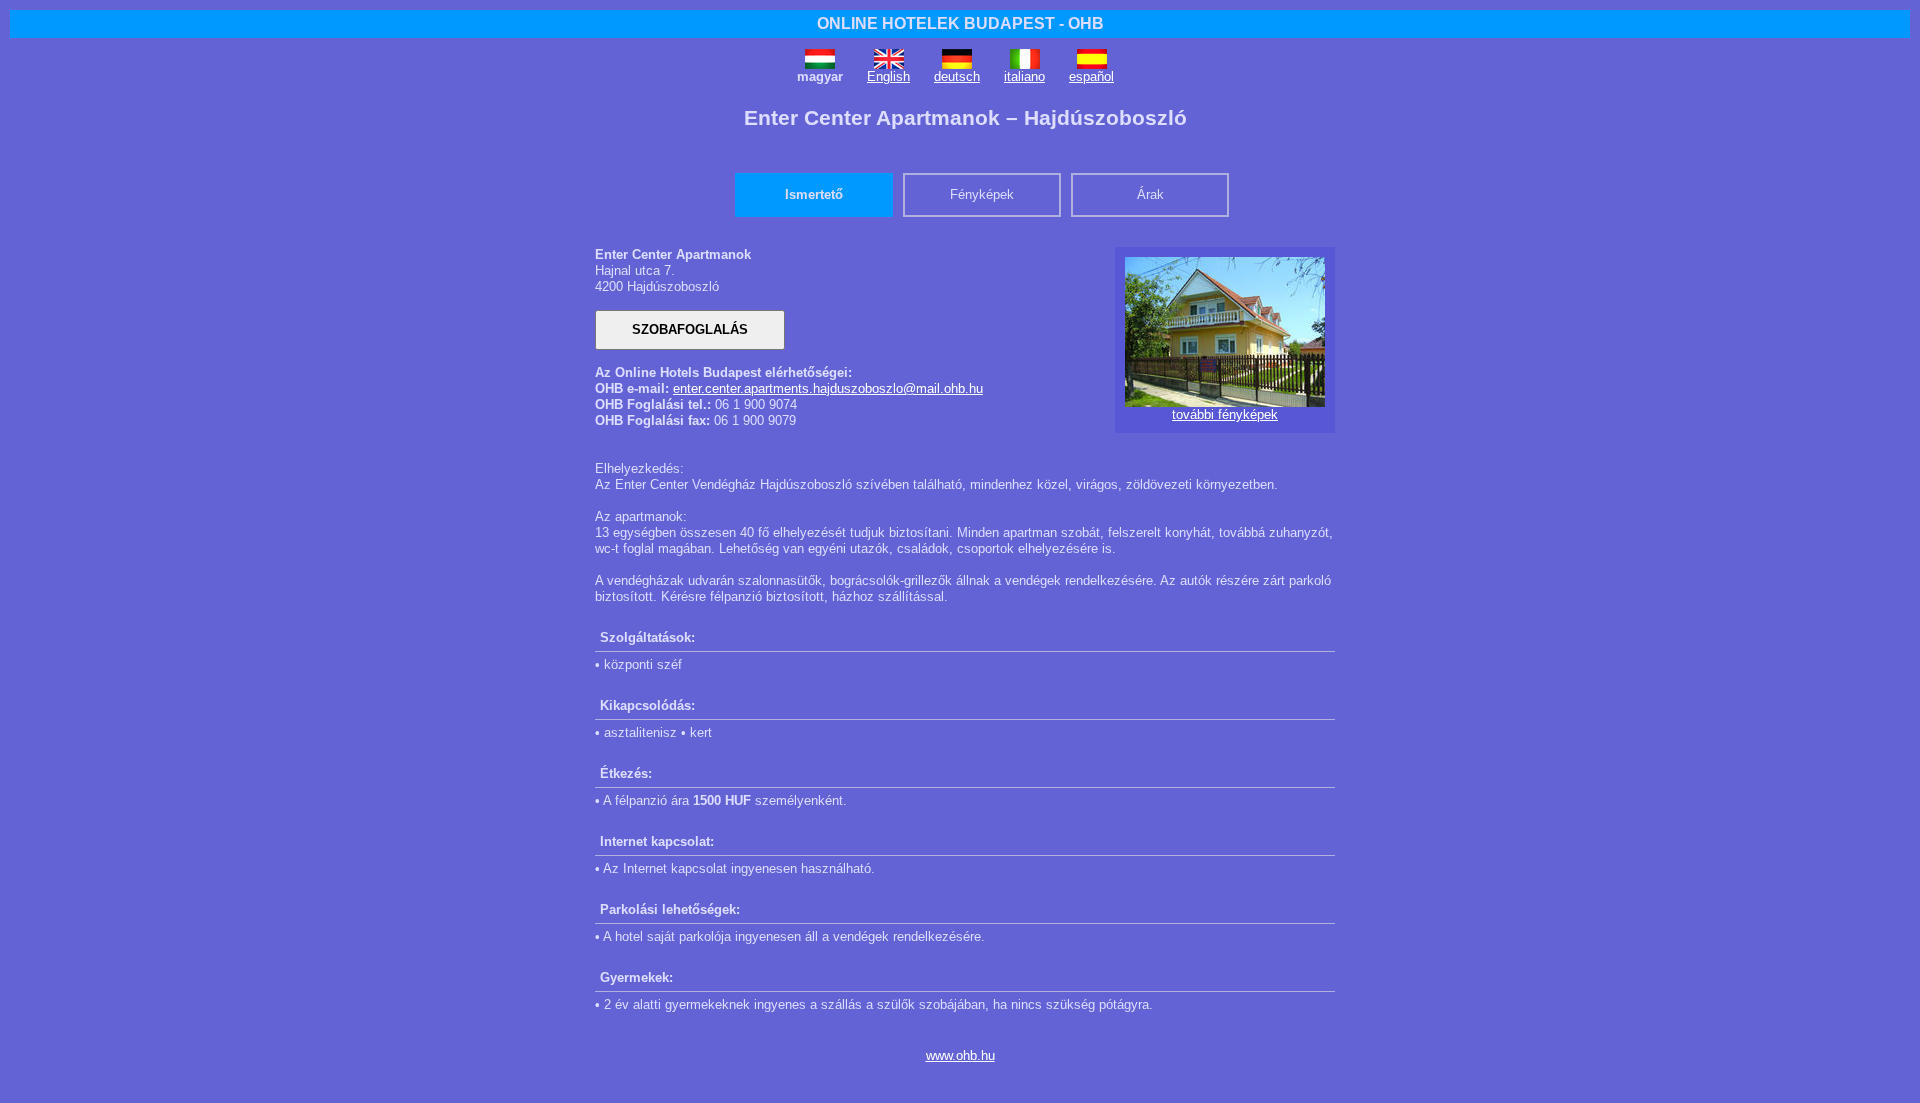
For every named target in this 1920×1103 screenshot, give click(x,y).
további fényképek (1225, 414)
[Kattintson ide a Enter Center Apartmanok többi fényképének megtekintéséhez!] (1225, 402)
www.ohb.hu (960, 1055)
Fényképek (982, 194)
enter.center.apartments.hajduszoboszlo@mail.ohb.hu (828, 388)
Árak (1150, 194)
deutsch (957, 76)
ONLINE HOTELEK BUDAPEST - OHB (960, 23)
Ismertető (814, 194)
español (1091, 76)
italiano (1024, 76)
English (888, 76)
